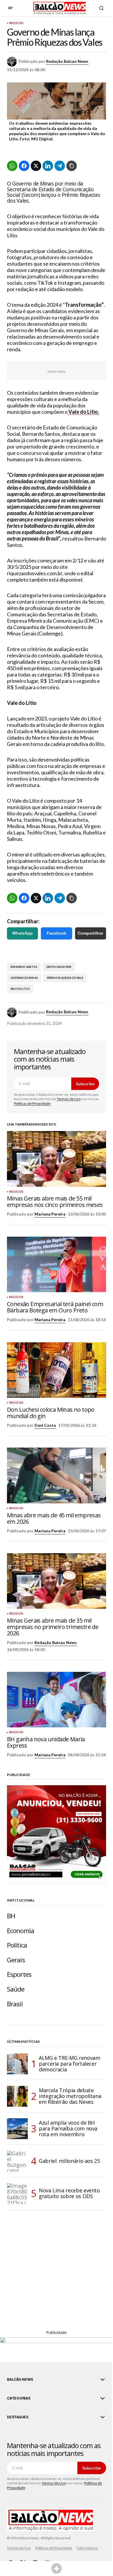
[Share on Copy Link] (72, 166)
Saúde (16, 1989)
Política (17, 1945)
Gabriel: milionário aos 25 (69, 2161)
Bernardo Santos (24, 967)
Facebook (57, 933)
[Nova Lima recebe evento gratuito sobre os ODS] (17, 2193)
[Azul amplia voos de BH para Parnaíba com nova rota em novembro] (17, 2129)
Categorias (19, 2398)
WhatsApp (22, 933)
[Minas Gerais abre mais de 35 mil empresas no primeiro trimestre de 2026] (57, 1581)
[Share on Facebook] (24, 166)
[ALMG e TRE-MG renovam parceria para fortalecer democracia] (17, 2064)
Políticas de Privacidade (32, 1103)
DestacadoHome (59, 967)
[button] (10, 8)
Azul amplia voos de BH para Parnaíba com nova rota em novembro (68, 2128)
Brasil (15, 2004)
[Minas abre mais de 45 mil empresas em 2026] (57, 1475)
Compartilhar (90, 933)
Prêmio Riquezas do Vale (65, 978)
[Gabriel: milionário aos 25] (17, 2161)
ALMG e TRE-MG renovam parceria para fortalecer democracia (69, 2064)
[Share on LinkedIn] (48, 166)
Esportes (19, 1974)
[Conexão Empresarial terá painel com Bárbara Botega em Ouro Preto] (57, 1264)
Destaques (18, 2417)
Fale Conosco (87, 2548)
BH (11, 1916)
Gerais (16, 1960)
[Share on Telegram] (60, 166)
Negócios (16, 23)
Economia (21, 1931)
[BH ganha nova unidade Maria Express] (57, 1700)
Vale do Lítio (20, 989)
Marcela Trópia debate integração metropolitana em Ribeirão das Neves (70, 2096)
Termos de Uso (69, 1099)
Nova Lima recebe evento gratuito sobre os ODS (69, 2193)
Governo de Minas (24, 978)
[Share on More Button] (57, 2568)
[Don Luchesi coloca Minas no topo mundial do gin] (57, 1370)
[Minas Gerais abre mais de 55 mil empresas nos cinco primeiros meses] (57, 1159)
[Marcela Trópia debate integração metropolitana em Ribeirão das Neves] (17, 2096)
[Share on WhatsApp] (12, 166)
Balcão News (20, 2380)
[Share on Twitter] (36, 166)
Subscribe (85, 1084)
